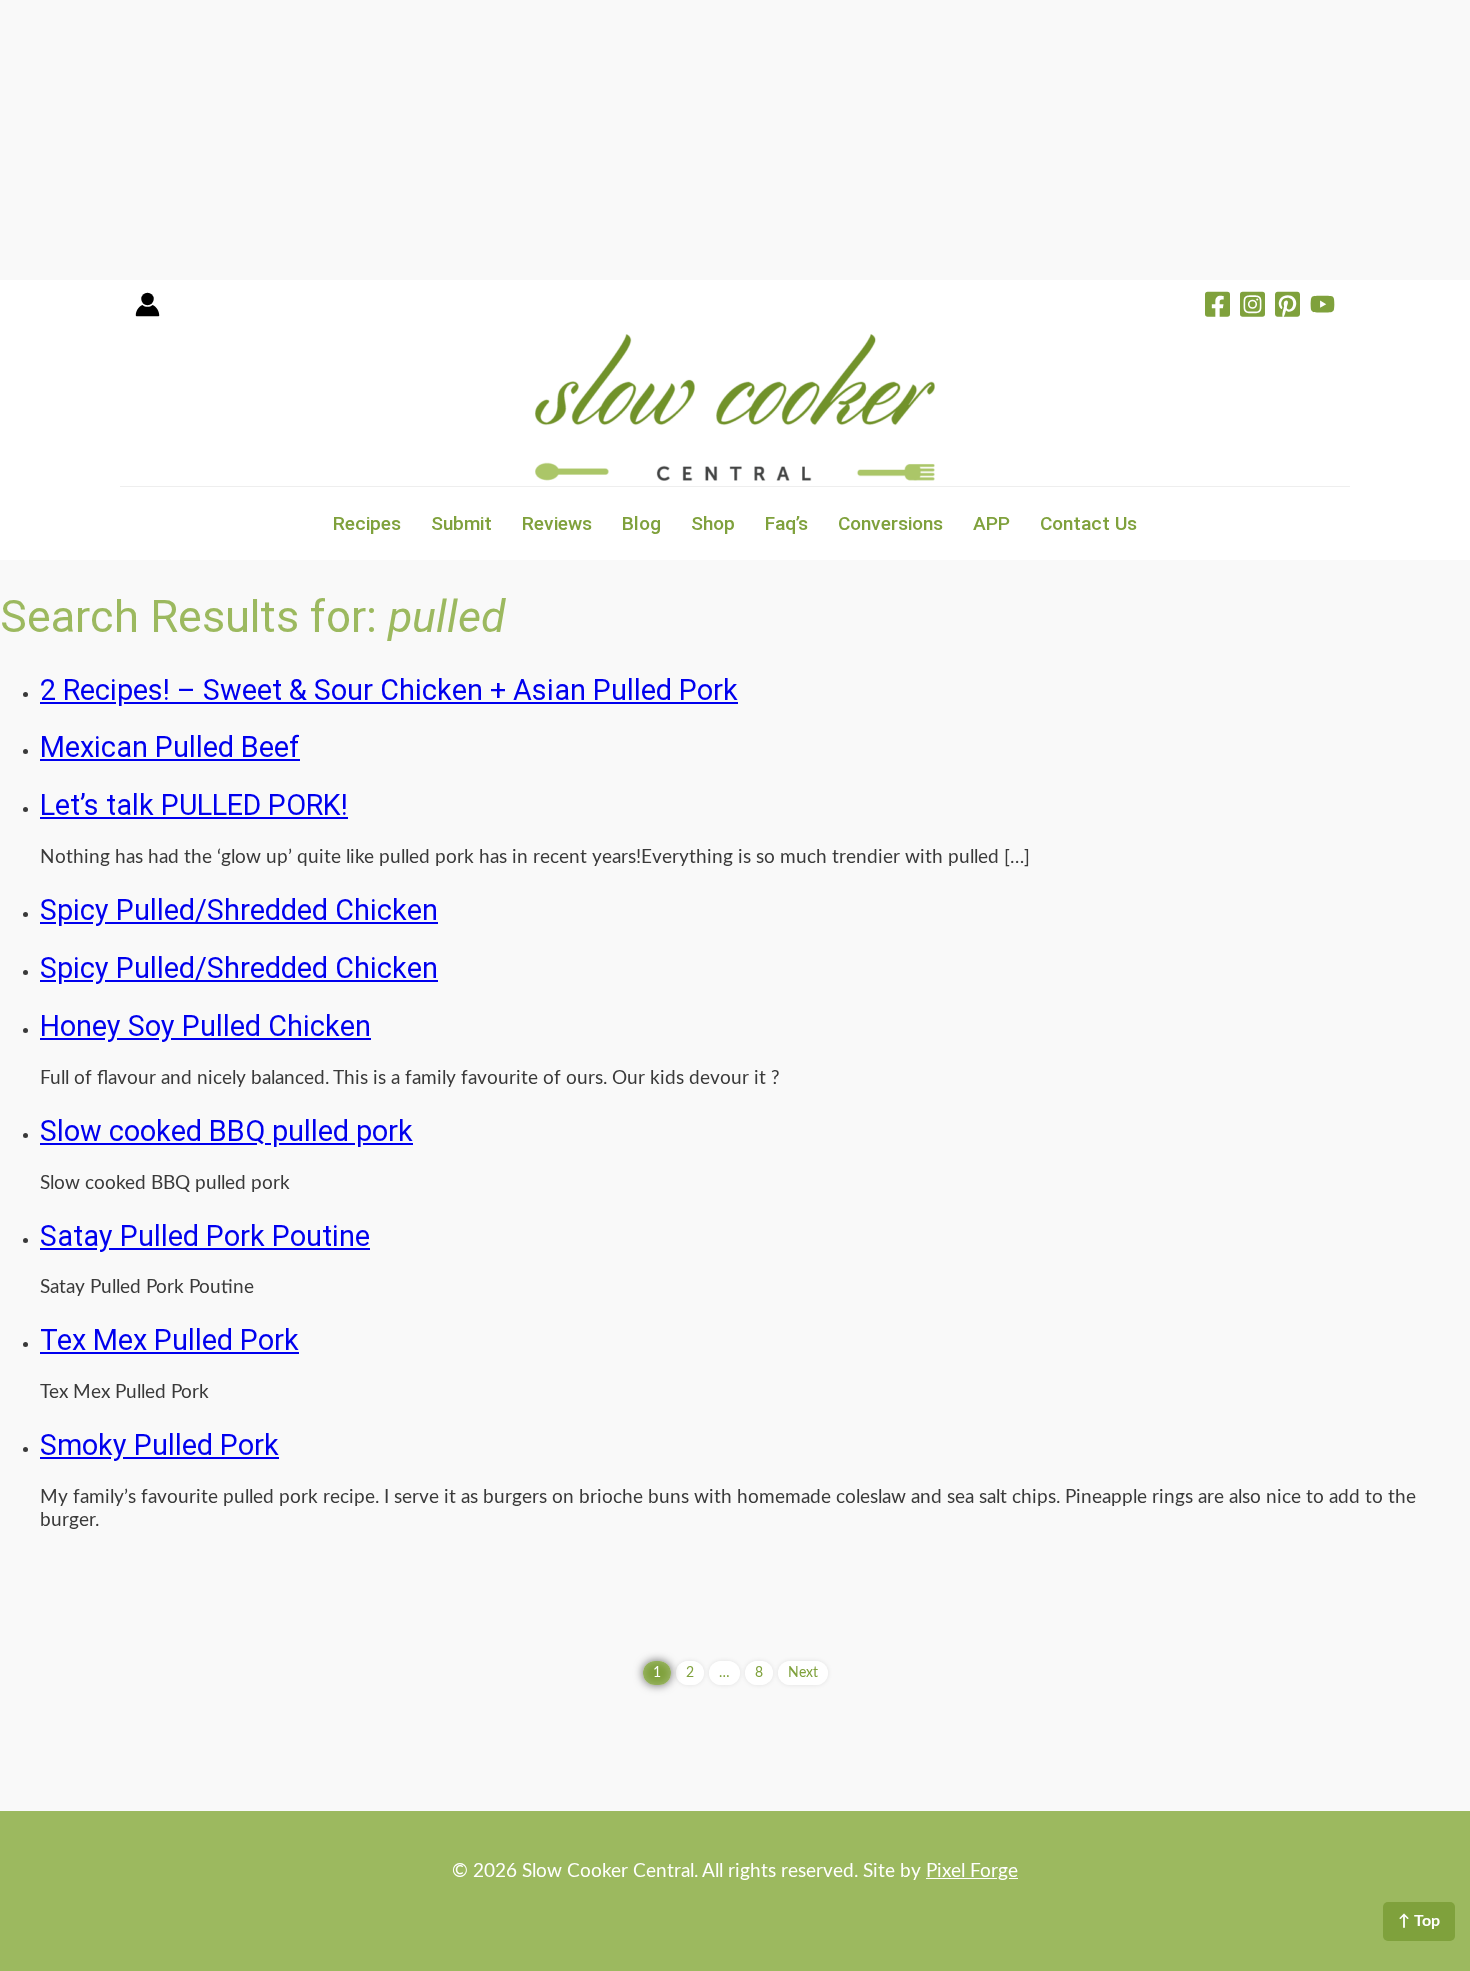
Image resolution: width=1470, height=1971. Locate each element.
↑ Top (1419, 1921)
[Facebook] (1217, 307)
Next (803, 1673)
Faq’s (786, 523)
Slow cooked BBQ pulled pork (226, 1131)
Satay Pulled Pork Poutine (205, 1236)
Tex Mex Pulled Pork (169, 1340)
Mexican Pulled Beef (170, 747)
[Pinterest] (1287, 307)
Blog (641, 523)
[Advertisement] (600, 140)
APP (991, 523)
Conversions (890, 523)
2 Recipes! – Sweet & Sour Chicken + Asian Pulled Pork (389, 690)
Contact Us (1088, 523)
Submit (461, 523)
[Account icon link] (147, 311)
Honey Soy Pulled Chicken (205, 1026)
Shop (713, 523)
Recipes (367, 523)
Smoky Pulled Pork (159, 1445)
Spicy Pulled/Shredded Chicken (239, 910)
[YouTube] (1322, 307)
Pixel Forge (972, 1871)
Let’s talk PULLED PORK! (194, 805)
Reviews (557, 523)
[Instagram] (1252, 307)
